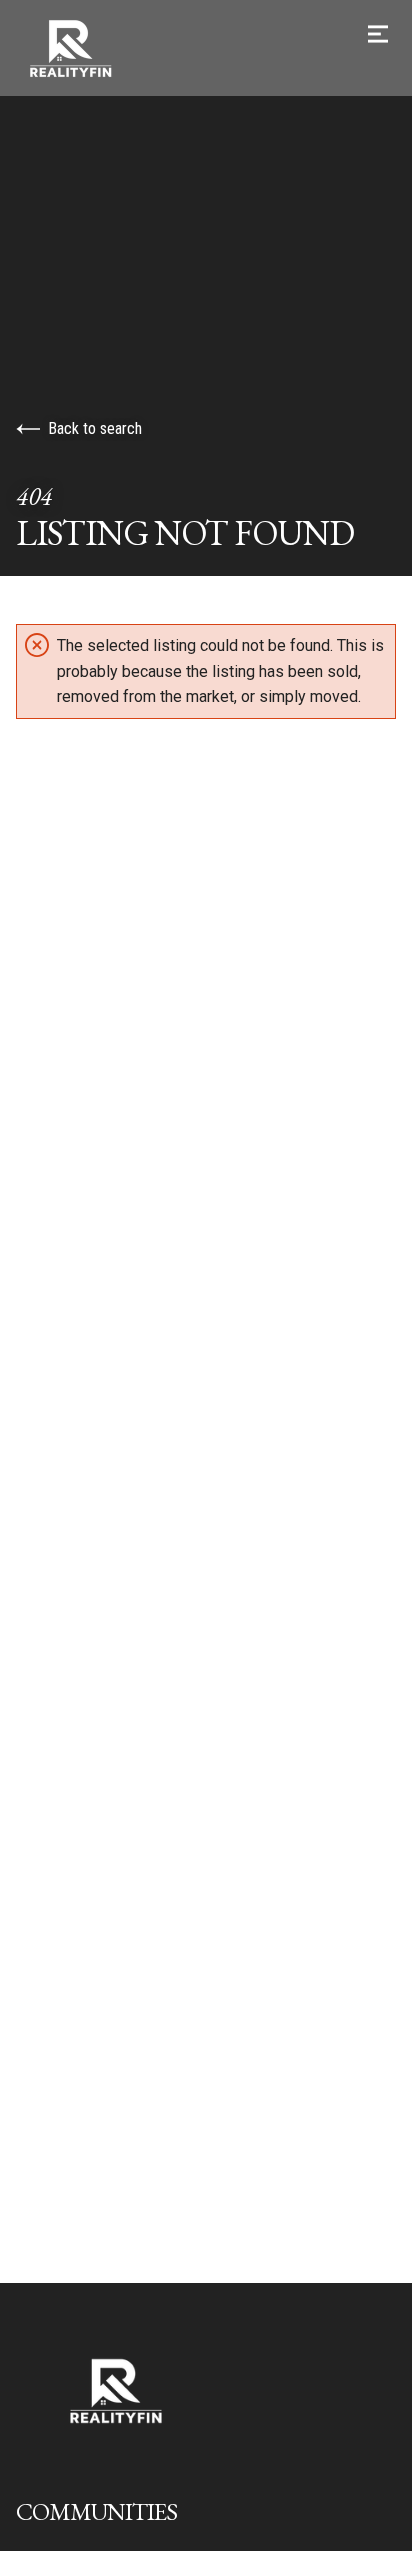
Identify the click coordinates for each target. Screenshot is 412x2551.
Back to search (95, 428)
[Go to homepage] (206, 48)
